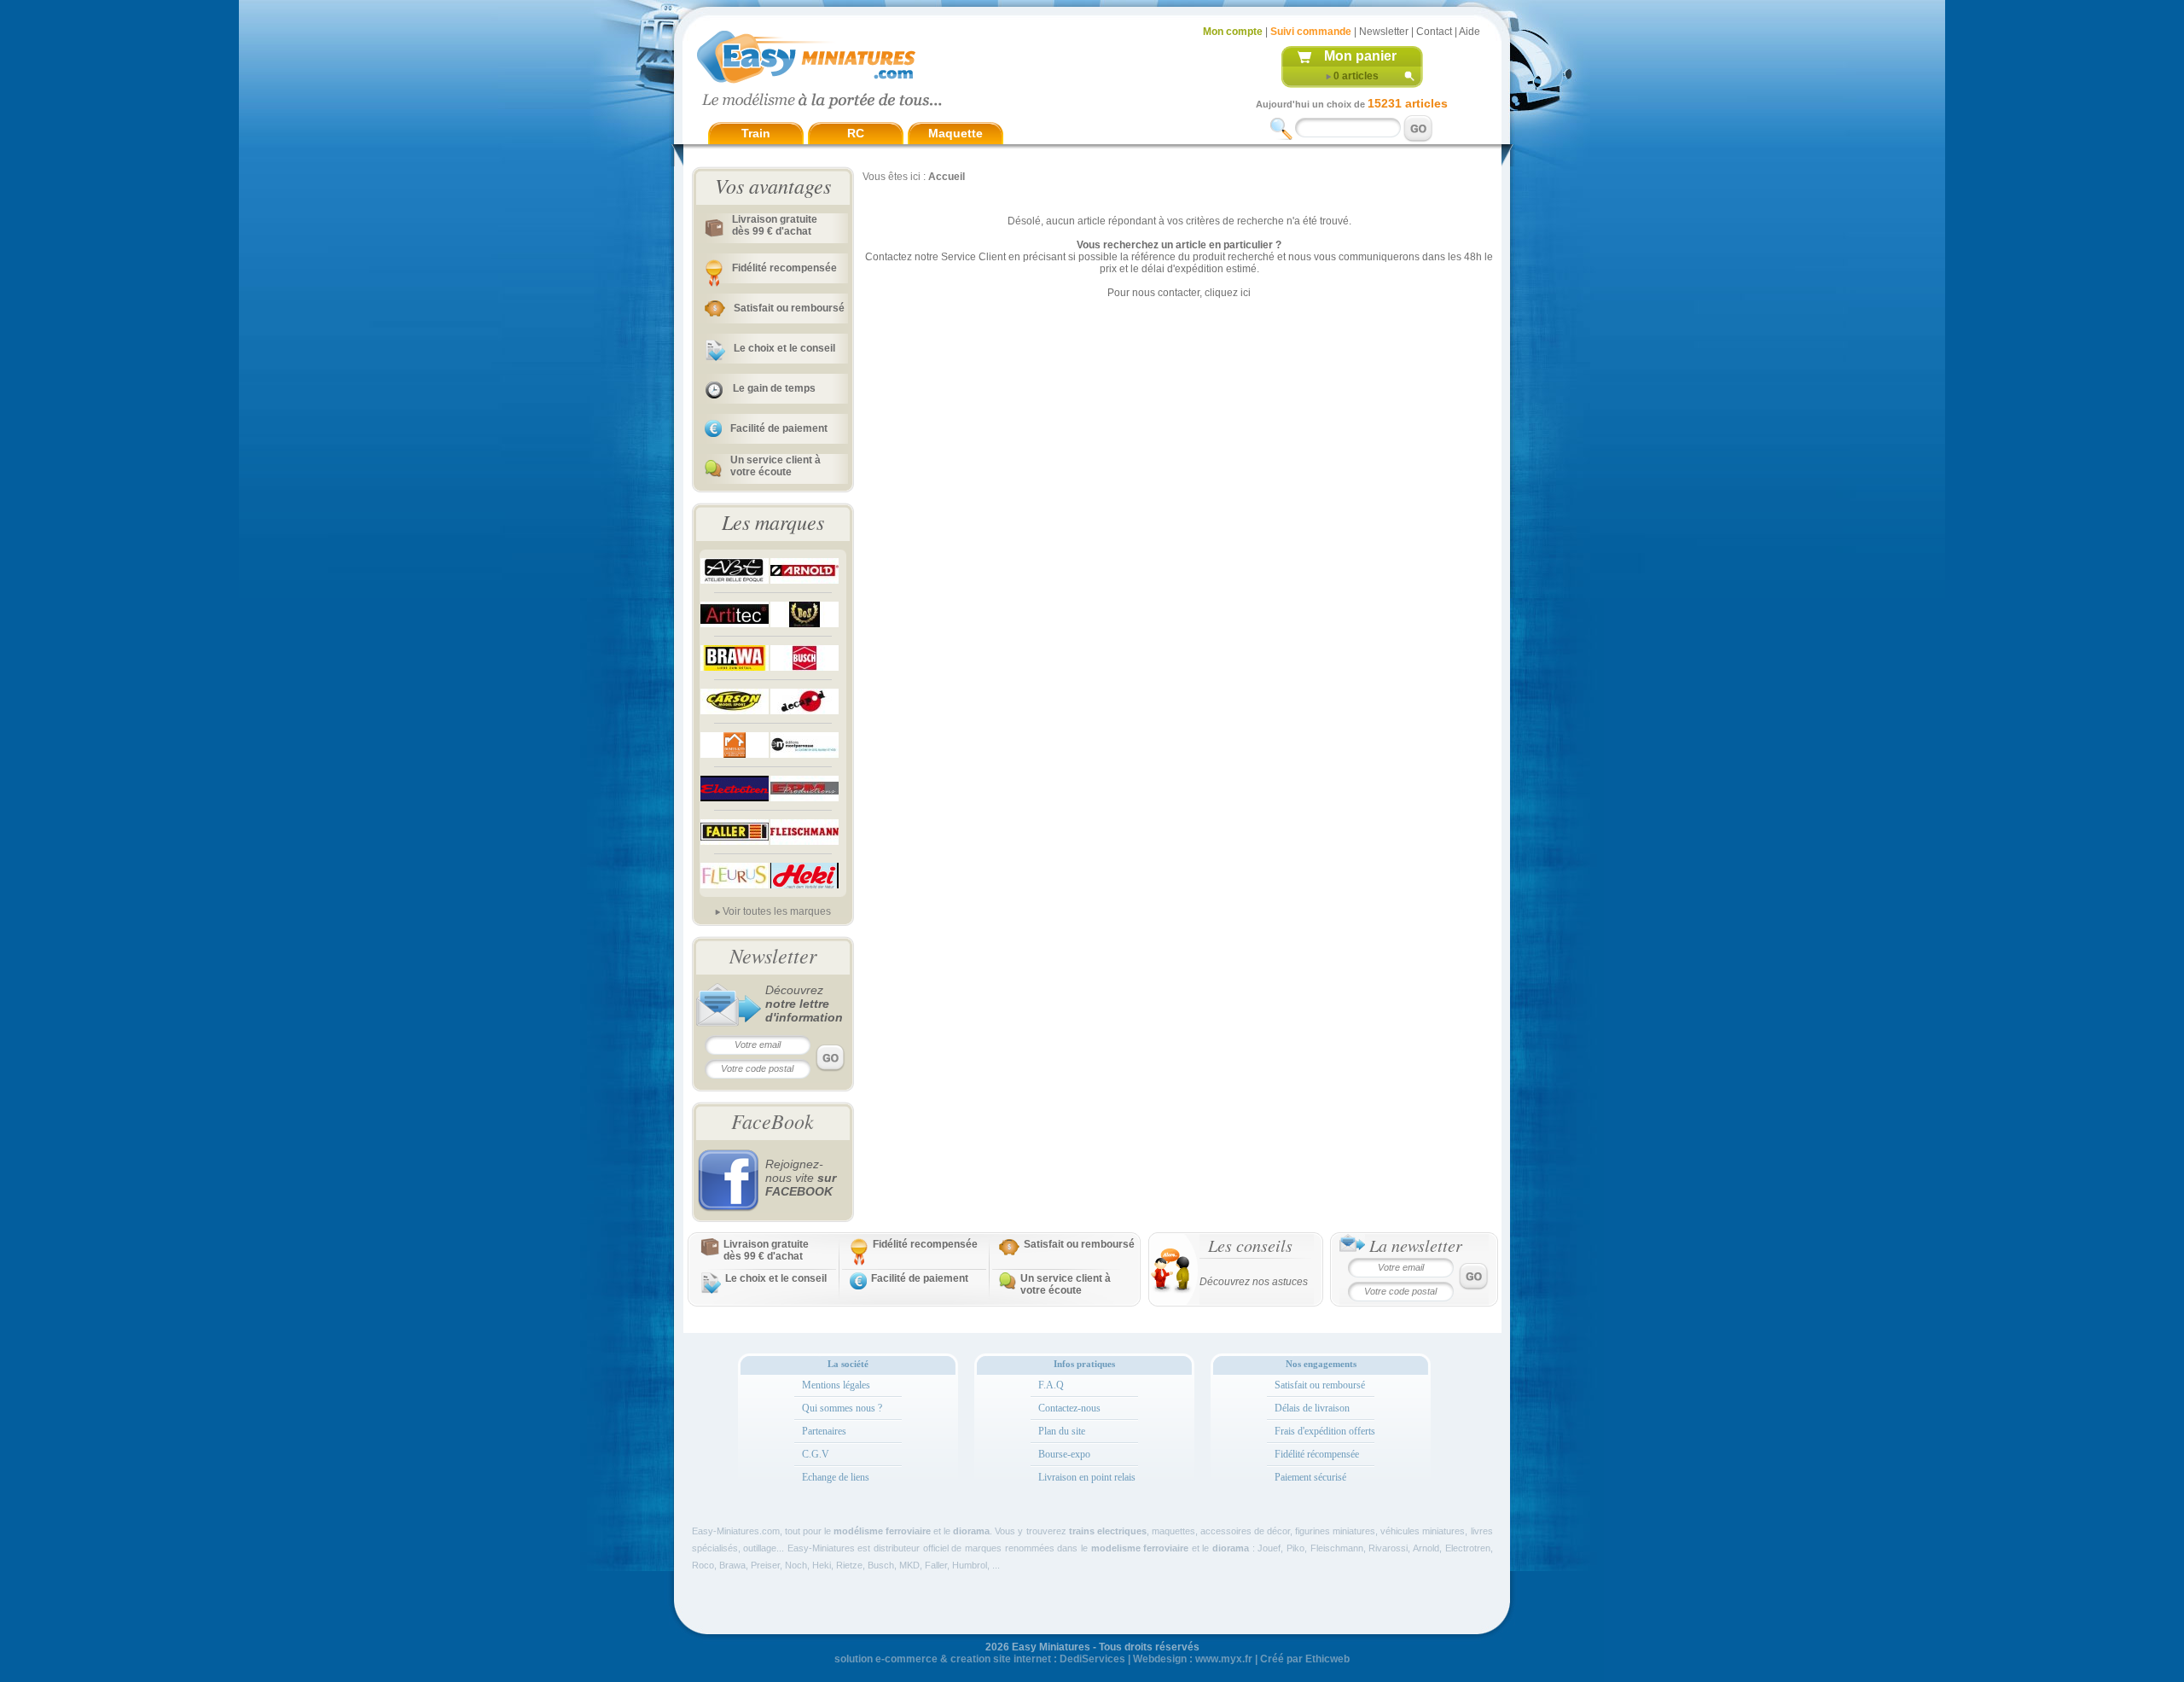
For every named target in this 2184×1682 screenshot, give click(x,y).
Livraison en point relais (1087, 1477)
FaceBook (773, 1120)
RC (856, 133)
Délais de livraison (1312, 1408)
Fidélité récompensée (1317, 1454)
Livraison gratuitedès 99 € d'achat (775, 225)
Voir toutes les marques (777, 911)
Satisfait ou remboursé (789, 308)
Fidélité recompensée (784, 268)
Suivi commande (1311, 32)
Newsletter (1384, 32)
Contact (1434, 32)
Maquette (955, 133)
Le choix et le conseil (784, 348)
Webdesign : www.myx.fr (1193, 1659)
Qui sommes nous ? (842, 1408)
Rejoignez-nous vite (801, 1178)
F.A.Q (1051, 1385)
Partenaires (824, 1431)
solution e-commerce (886, 1659)
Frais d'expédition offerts (1325, 1431)
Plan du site (1062, 1431)
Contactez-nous (1069, 1408)
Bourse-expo (1064, 1454)
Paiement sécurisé (1310, 1477)
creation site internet (1001, 1659)
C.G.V (816, 1454)
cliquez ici (1228, 293)
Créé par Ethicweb (1305, 1659)
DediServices (1092, 1659)
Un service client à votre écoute (775, 466)
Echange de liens (836, 1477)
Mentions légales (836, 1385)
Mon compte (1233, 32)
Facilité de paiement (779, 428)
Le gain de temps (774, 388)
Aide (1470, 32)
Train (756, 133)
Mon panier (1360, 56)
